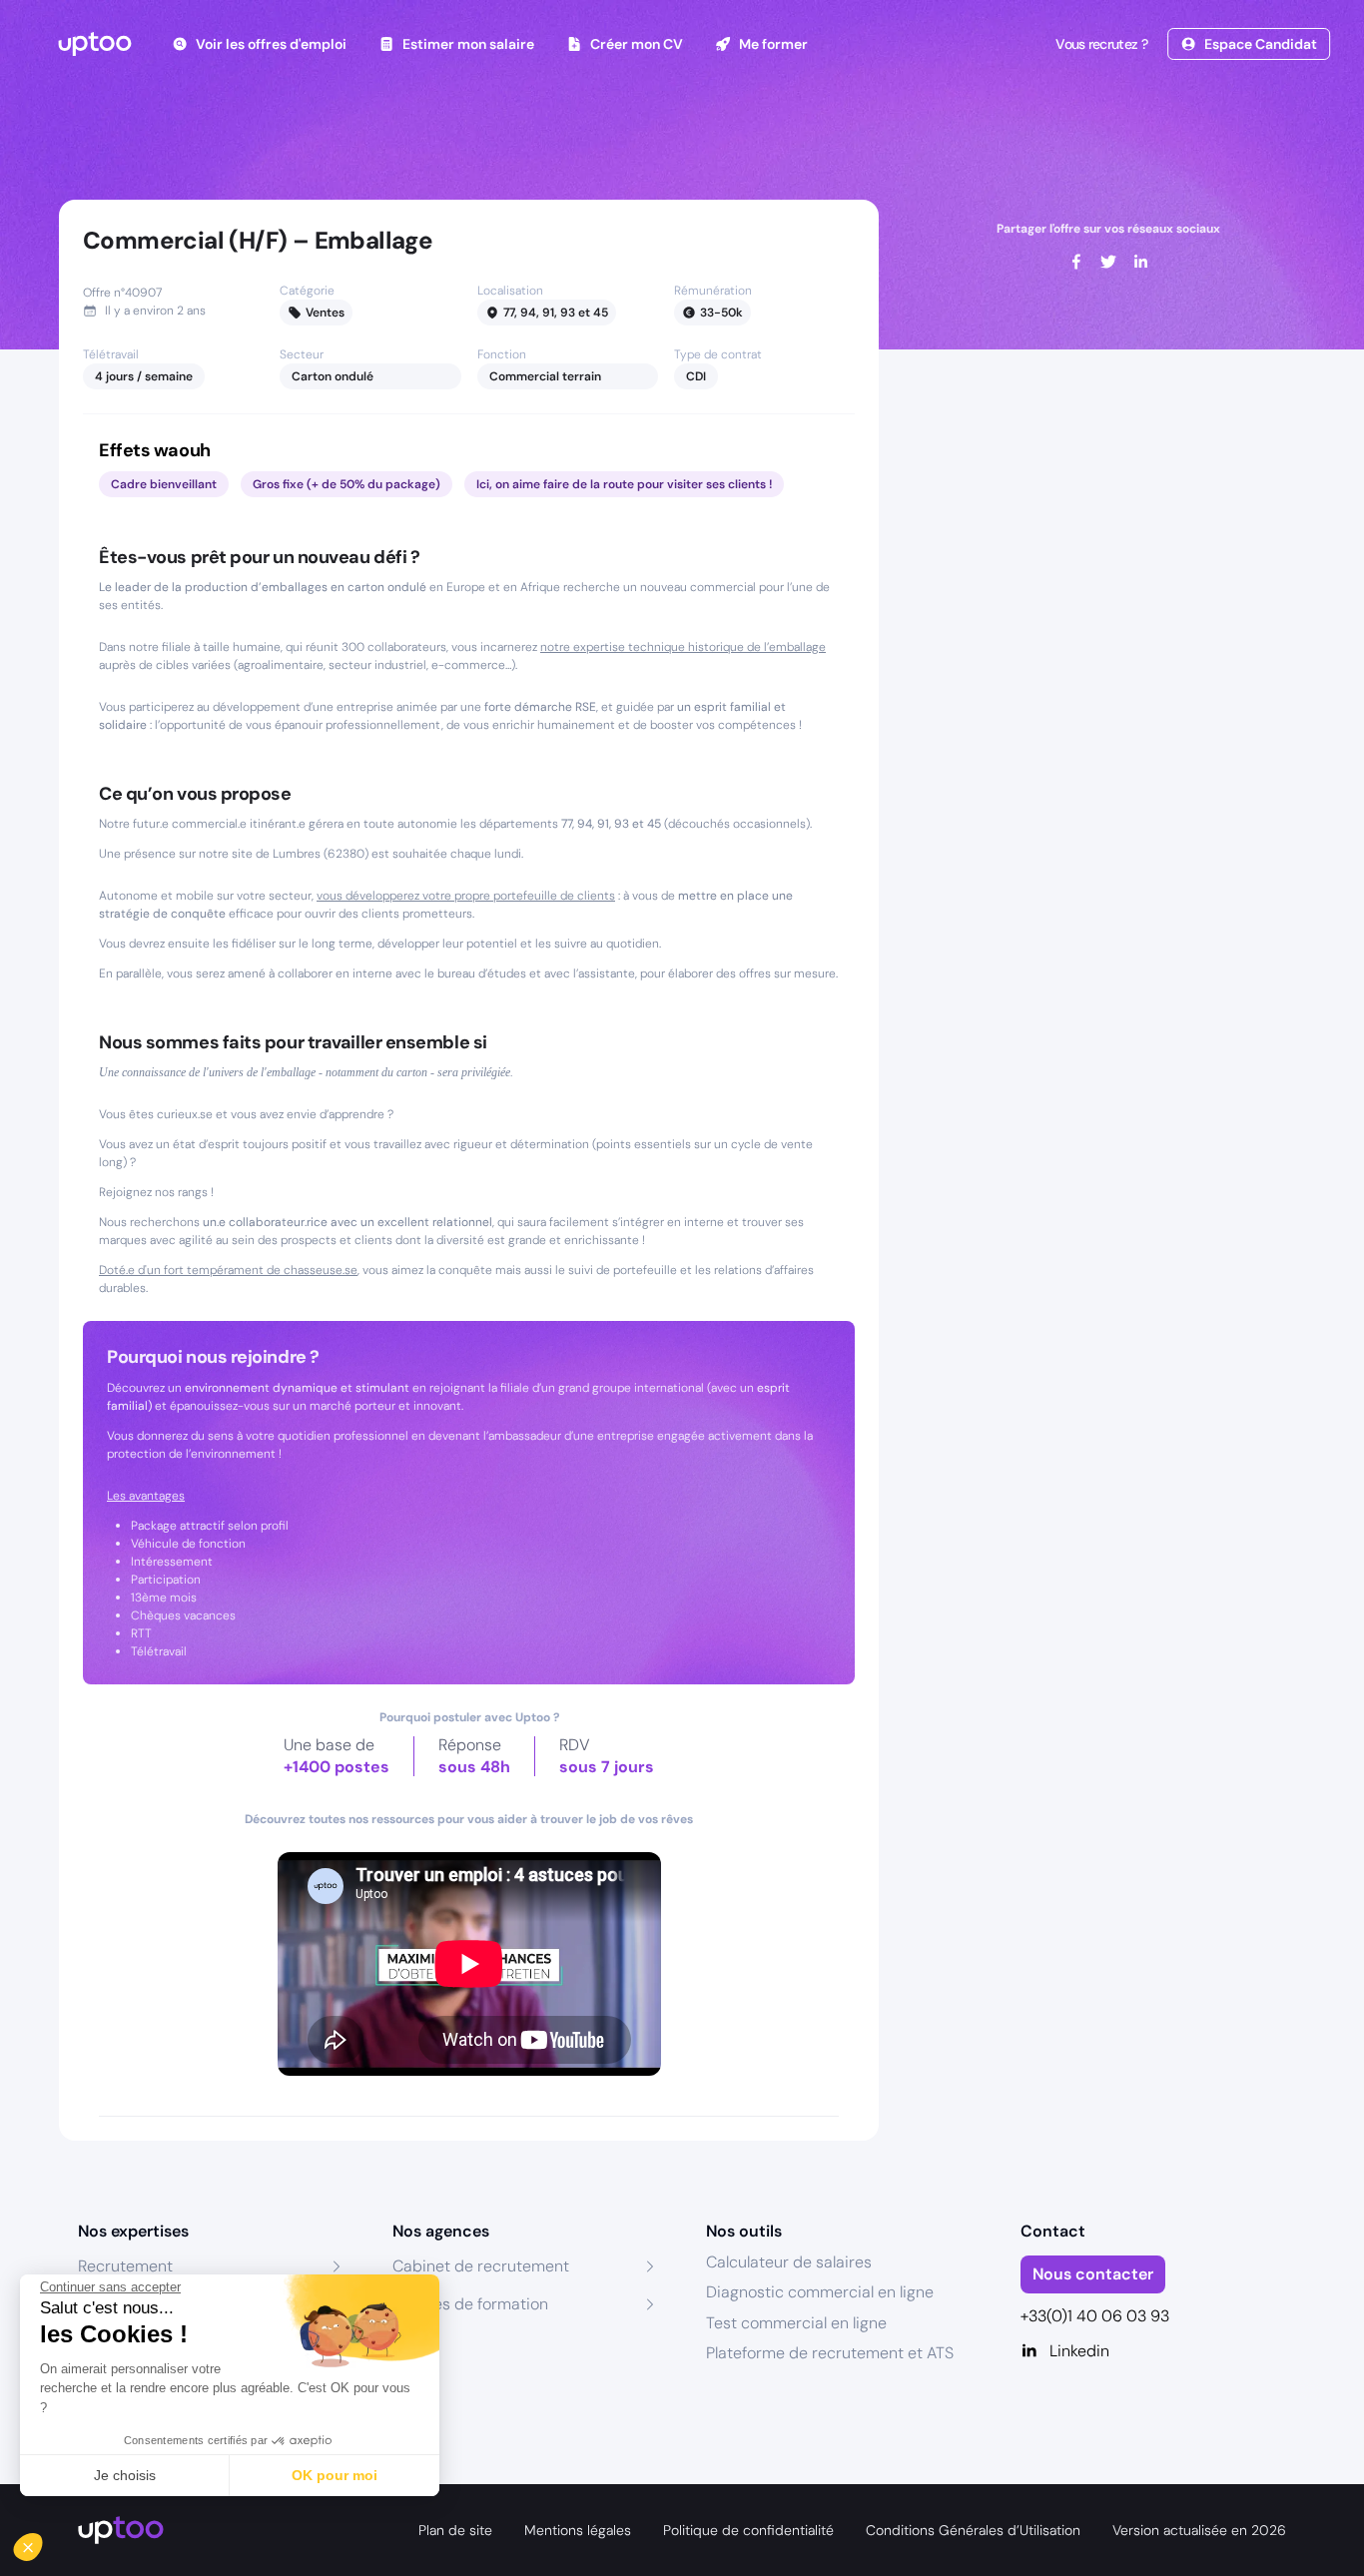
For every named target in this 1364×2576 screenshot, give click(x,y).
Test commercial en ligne (796, 2323)
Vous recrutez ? (1101, 44)
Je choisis (125, 2475)
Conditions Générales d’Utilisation (973, 2530)
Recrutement (125, 2266)
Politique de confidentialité (748, 2530)
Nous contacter (1093, 2274)
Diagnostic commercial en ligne (820, 2292)
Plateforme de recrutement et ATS (830, 2353)
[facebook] (1076, 262)
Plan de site (455, 2530)
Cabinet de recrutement (481, 2266)
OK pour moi (335, 2475)
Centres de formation (470, 2304)
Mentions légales (578, 2530)
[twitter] (1108, 262)
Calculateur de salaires (789, 2262)
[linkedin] (1140, 262)
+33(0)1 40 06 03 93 (1095, 2316)
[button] (42, 2542)
